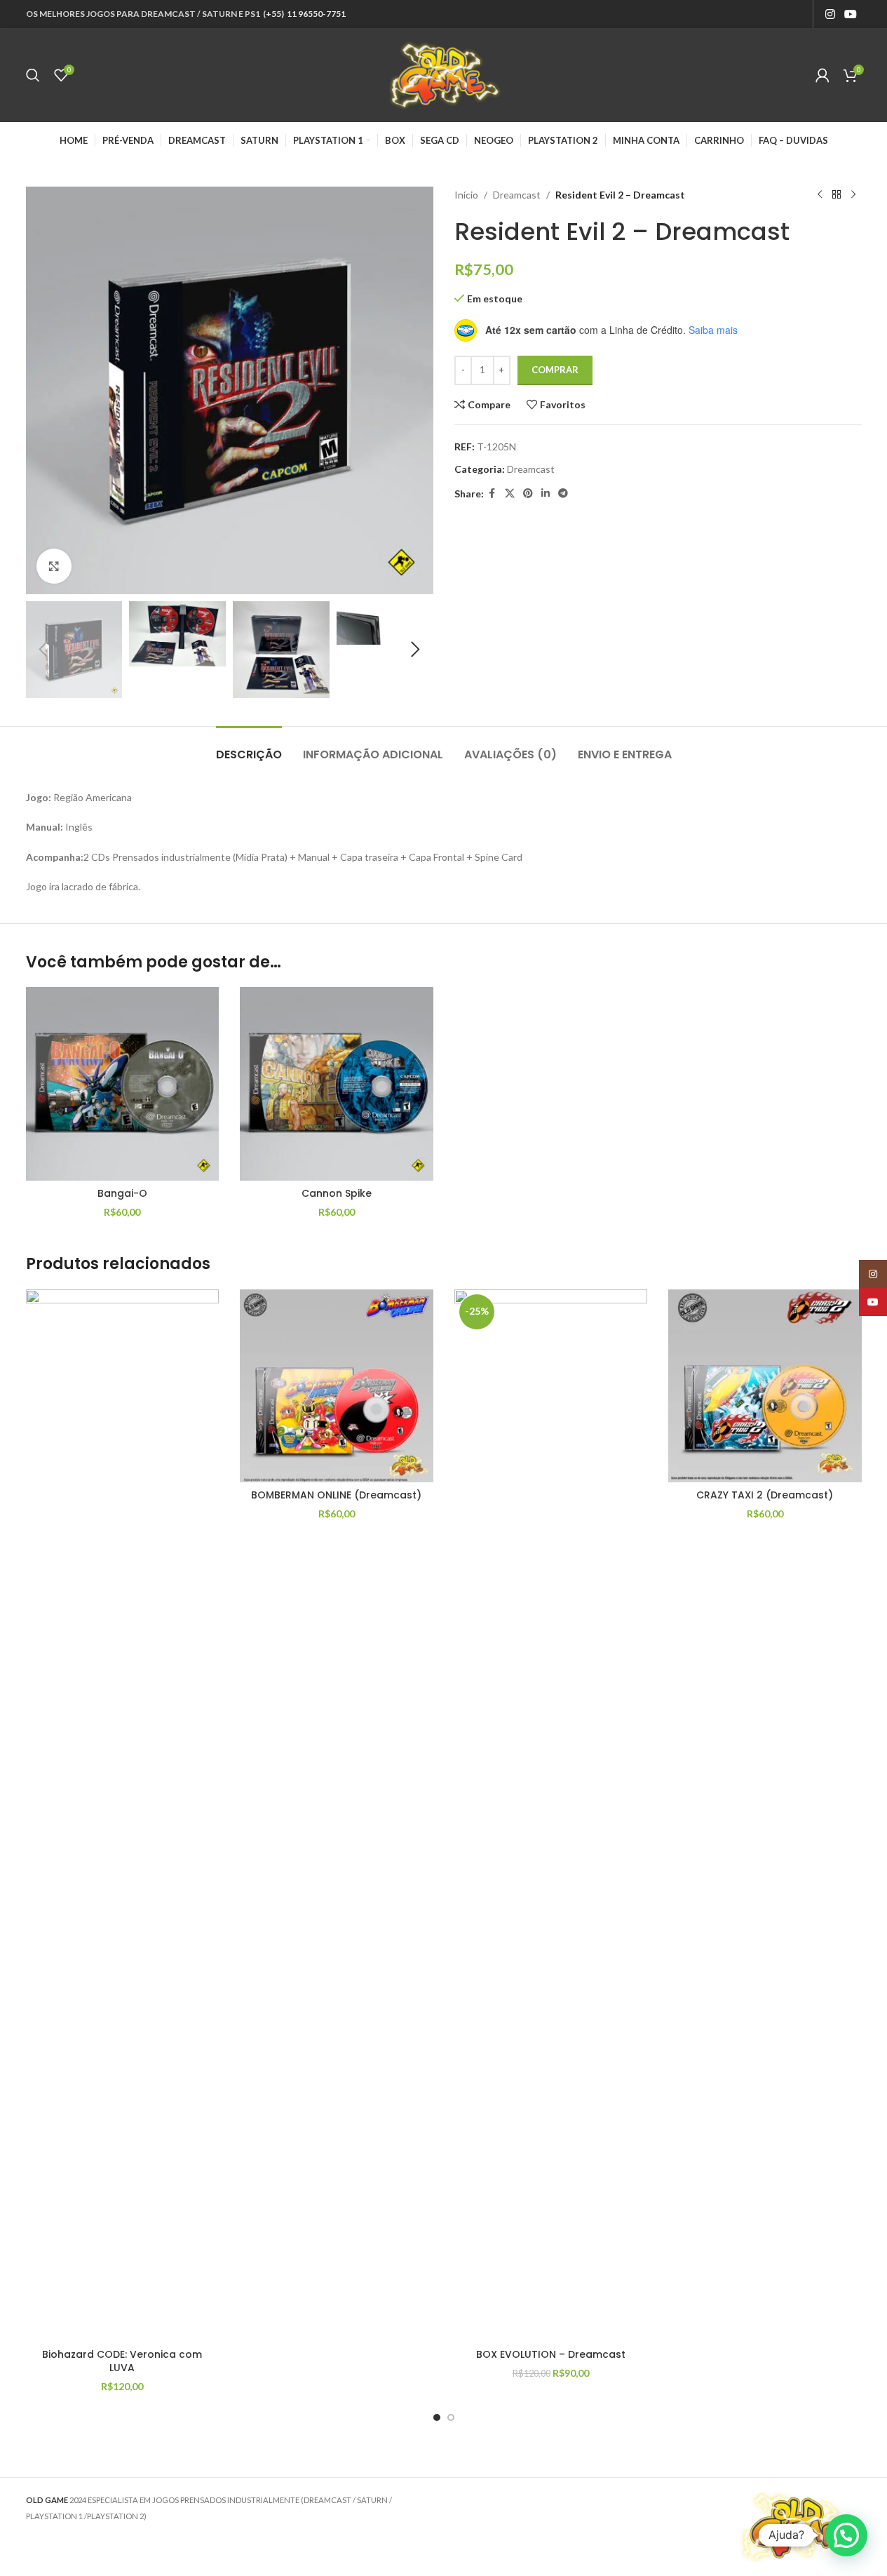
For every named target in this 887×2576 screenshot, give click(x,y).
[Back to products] (837, 195)
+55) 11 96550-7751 (306, 14)
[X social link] (510, 494)
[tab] (249, 747)
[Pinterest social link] (528, 494)
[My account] (822, 75)
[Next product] (853, 195)
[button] (43, 650)
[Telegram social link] (563, 494)
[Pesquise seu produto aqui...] (33, 75)
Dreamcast (517, 195)
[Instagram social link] (830, 14)
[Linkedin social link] (546, 494)
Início (466, 195)
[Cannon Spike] (337, 1084)
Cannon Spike (337, 1193)
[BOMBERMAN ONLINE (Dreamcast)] (337, 1386)
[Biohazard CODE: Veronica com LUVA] (123, 1816)
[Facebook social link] (492, 494)
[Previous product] (820, 195)
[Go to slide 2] (451, 2417)
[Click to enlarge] (54, 566)
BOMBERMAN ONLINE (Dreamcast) (336, 1495)
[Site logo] (444, 74)
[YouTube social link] (850, 14)
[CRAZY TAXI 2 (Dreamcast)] (765, 1386)
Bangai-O (122, 1193)
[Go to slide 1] (437, 2417)
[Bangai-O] (123, 1084)
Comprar (555, 370)
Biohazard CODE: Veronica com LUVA (122, 2361)
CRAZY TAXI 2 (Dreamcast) (765, 1495)
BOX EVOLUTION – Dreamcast (551, 2354)
